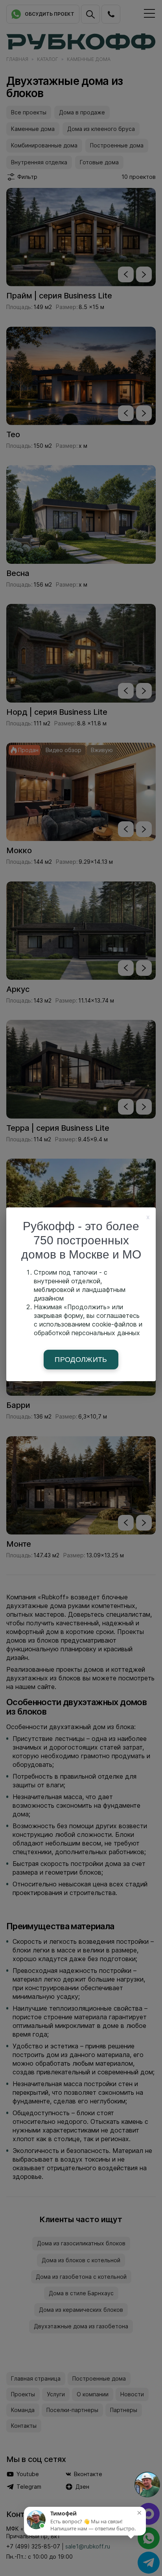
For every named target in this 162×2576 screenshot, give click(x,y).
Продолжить (81, 1360)
